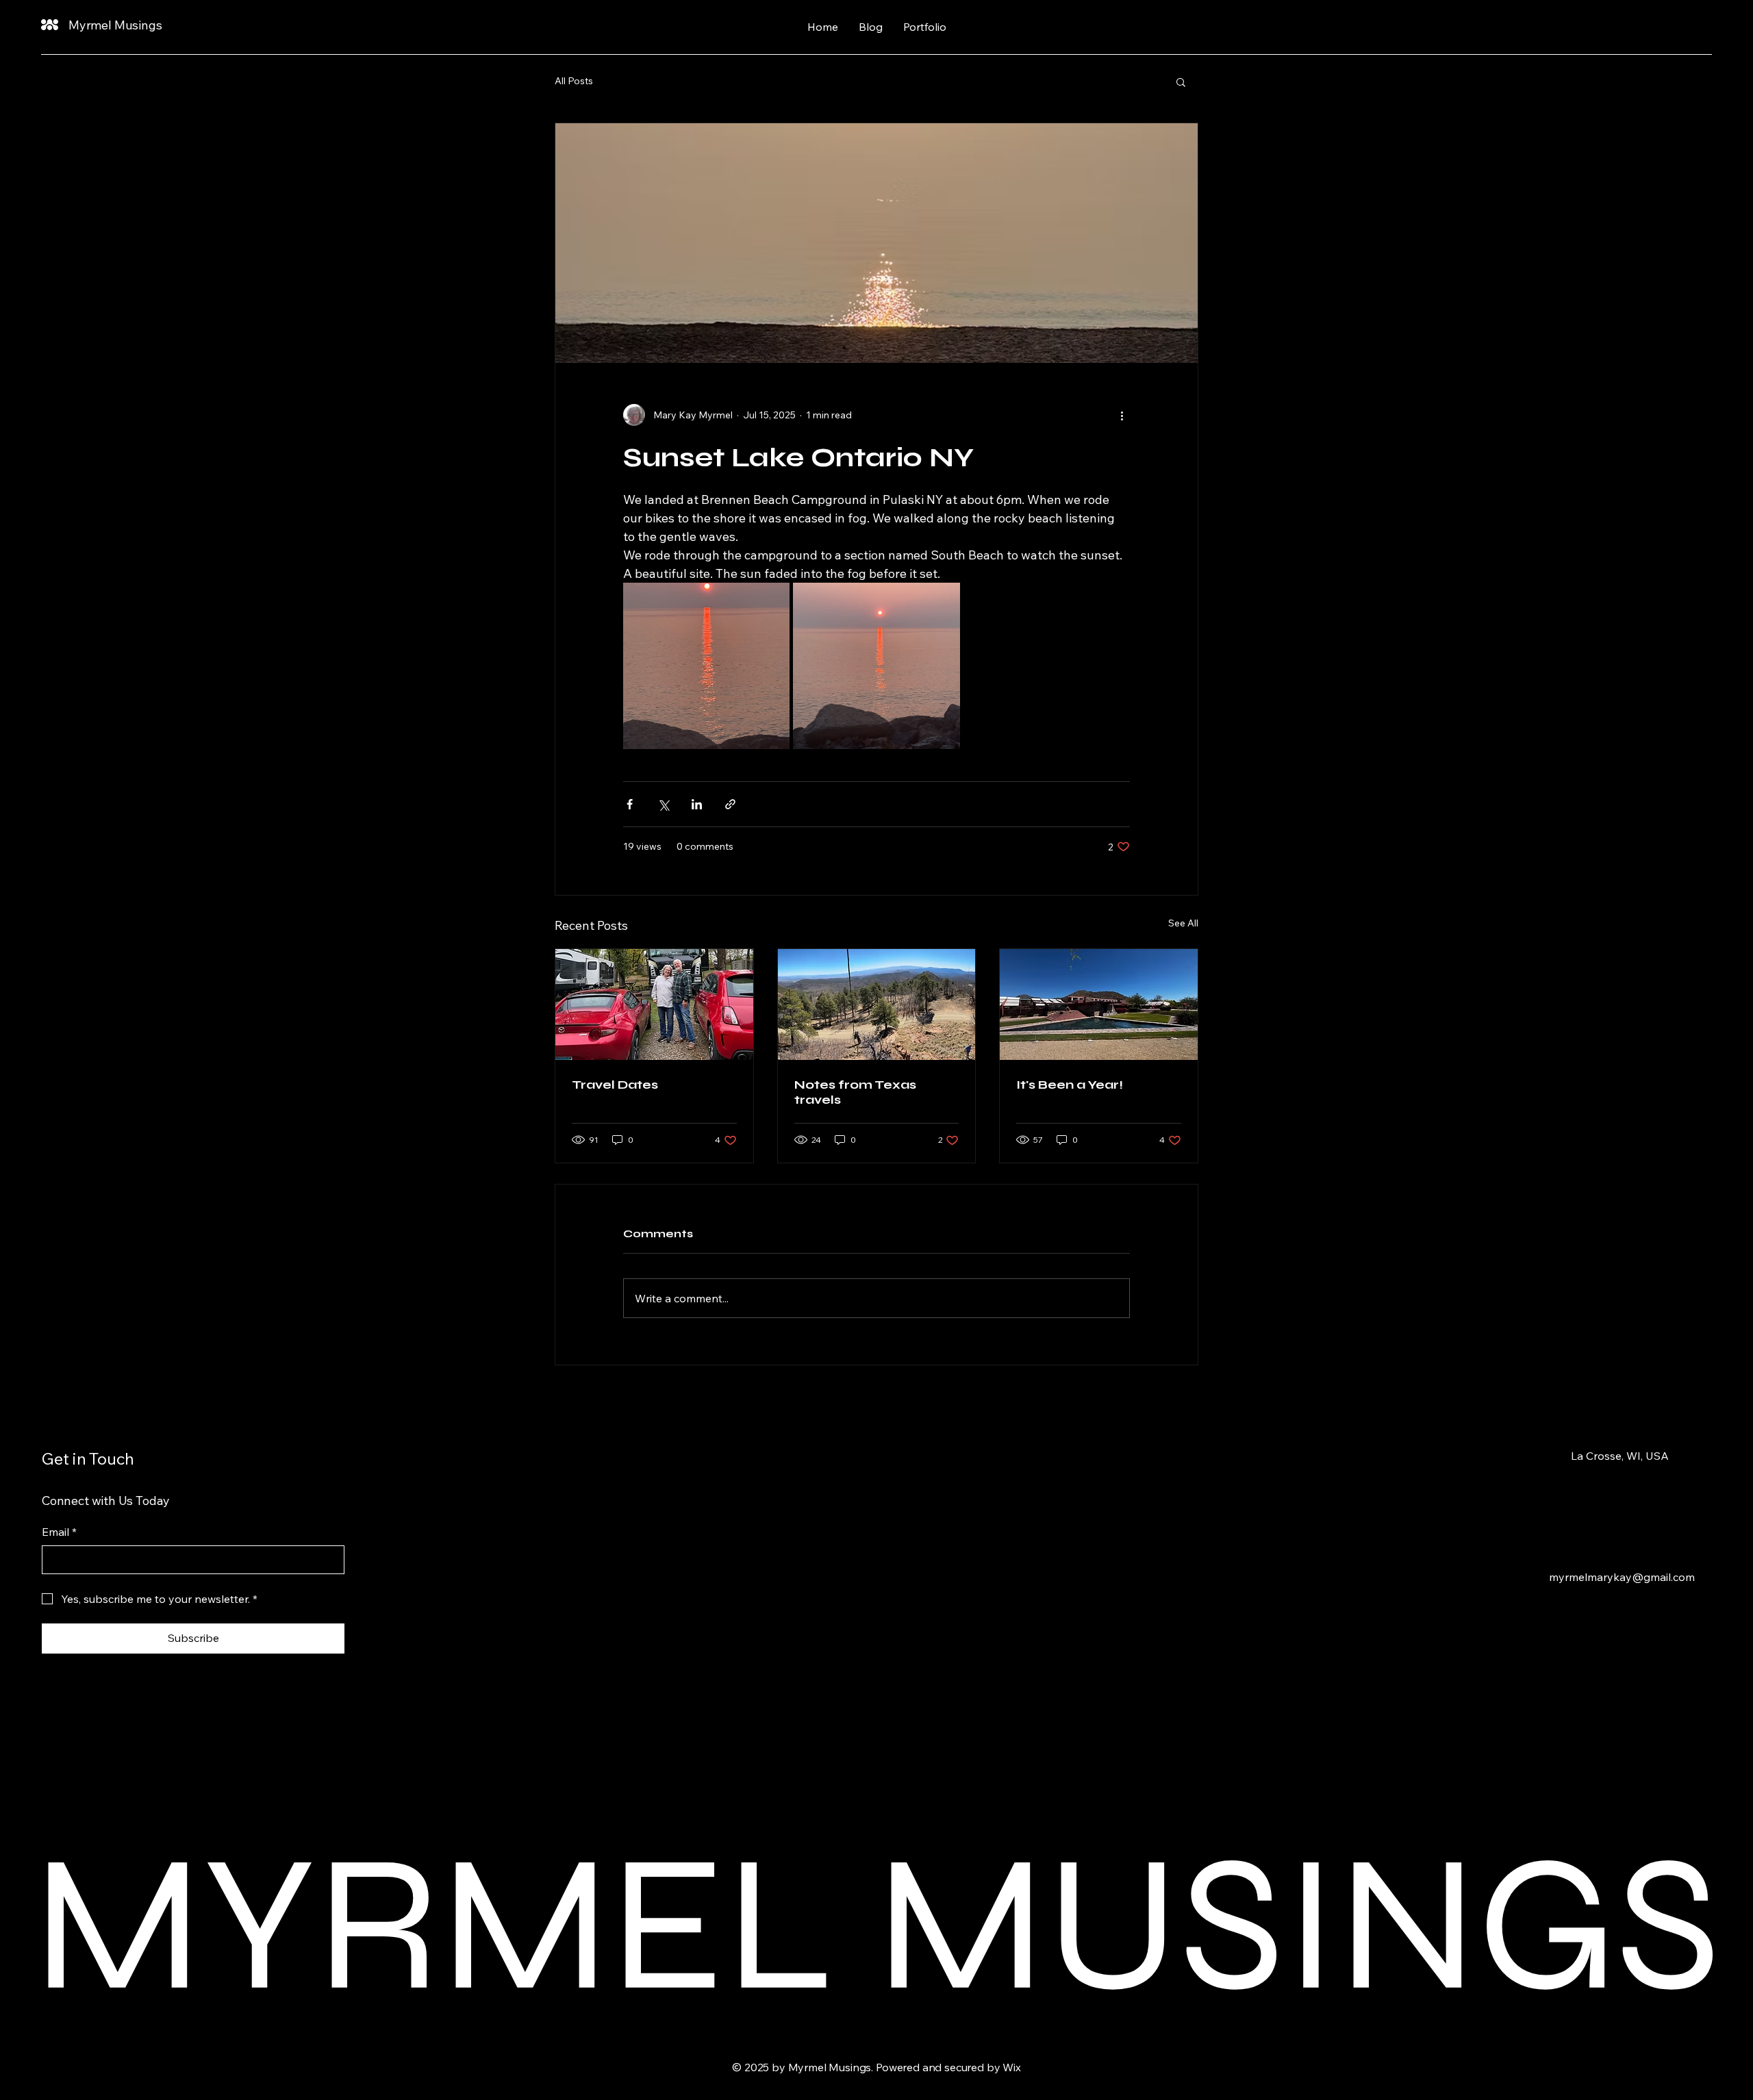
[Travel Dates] (654, 1004)
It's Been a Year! (1070, 1085)
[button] (1181, 81)
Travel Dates (615, 1085)
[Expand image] (706, 666)
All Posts (574, 81)
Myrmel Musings (115, 25)
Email (59, 1532)
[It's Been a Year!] (1099, 1004)
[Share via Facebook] (630, 804)
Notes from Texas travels (855, 1092)
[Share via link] (730, 804)
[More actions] (1122, 415)
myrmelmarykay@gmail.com (1622, 1577)
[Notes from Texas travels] (877, 1004)
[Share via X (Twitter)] (663, 804)
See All (1183, 923)
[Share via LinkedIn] (697, 804)
